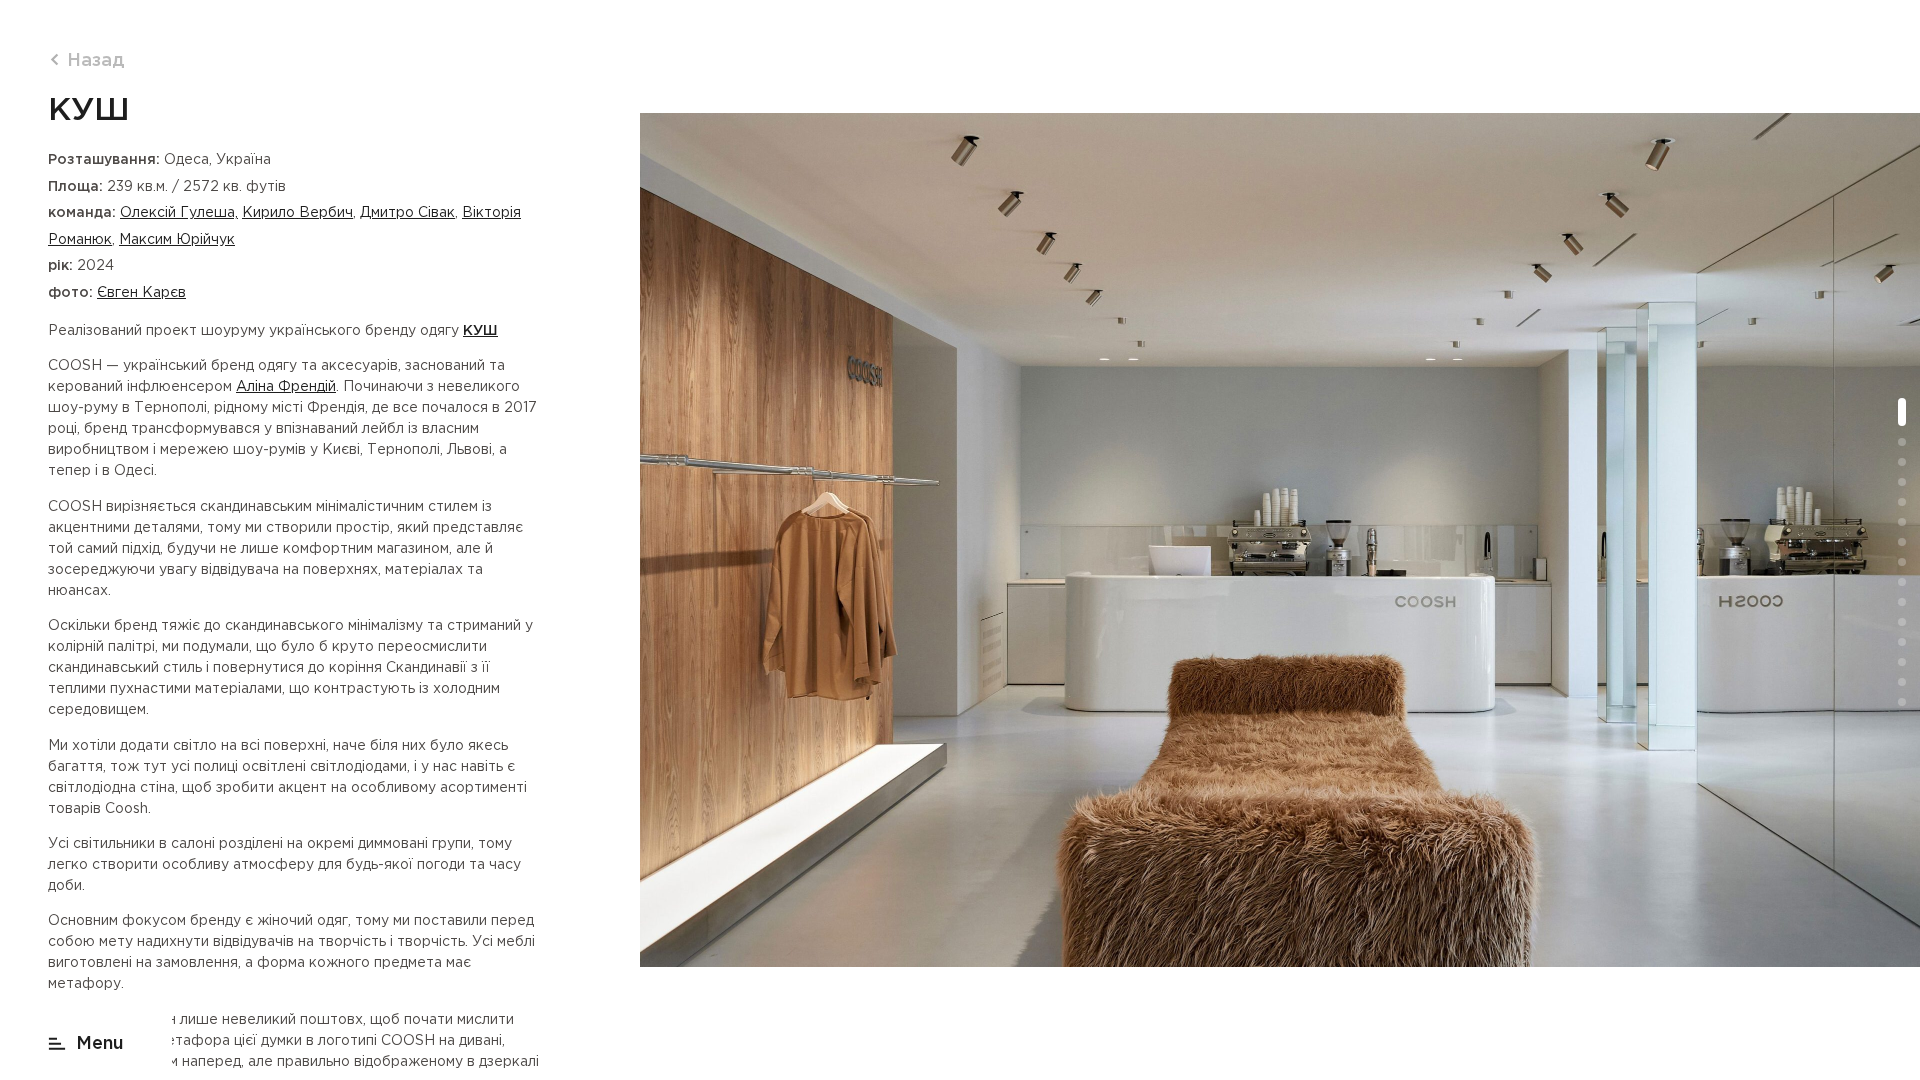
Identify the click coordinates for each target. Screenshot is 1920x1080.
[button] (86, 1040)
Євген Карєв (141, 293)
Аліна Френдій (286, 387)
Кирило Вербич (297, 213)
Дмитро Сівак (407, 213)
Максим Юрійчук (177, 240)
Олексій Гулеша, (179, 213)
